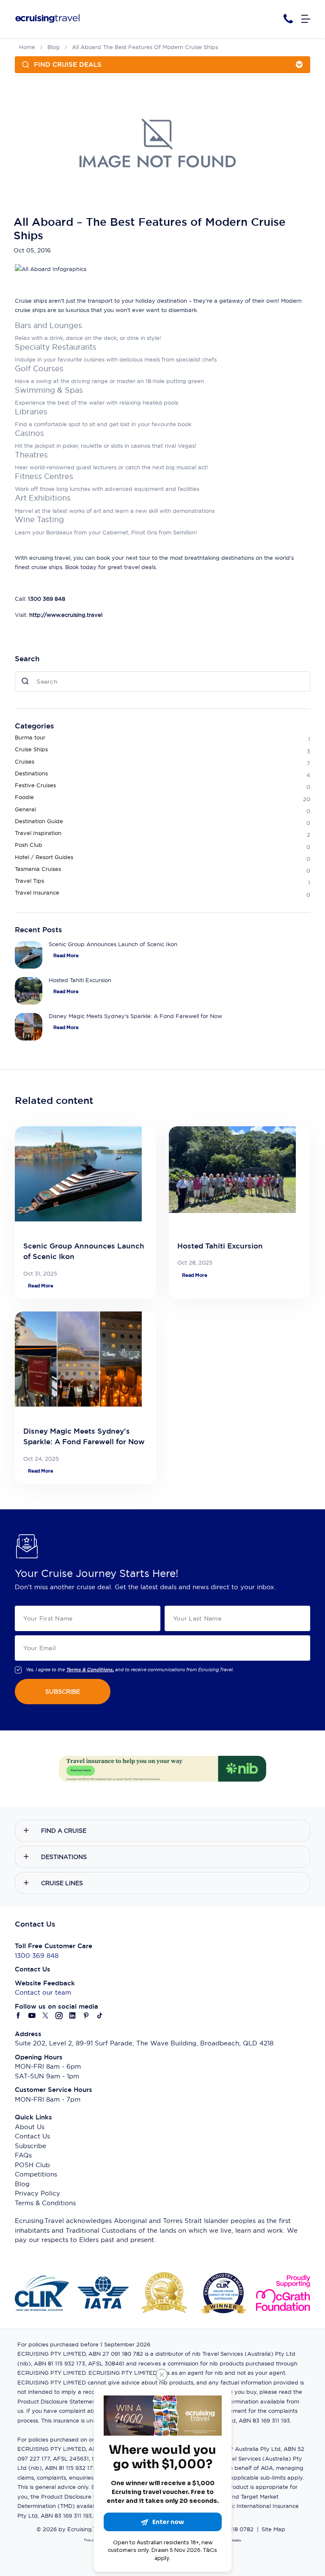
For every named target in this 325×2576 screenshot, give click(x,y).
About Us (30, 2127)
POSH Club (32, 2165)
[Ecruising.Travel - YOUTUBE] (32, 2016)
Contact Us (32, 2136)
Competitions (36, 2174)
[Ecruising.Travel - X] (46, 2016)
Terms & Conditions (45, 2203)
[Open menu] (306, 19)
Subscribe (30, 2146)
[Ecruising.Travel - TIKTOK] (100, 2016)
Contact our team (43, 1992)
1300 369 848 (37, 1956)
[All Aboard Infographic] (51, 268)
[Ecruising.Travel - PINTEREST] (86, 2016)
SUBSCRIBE (63, 1692)
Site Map (273, 2529)
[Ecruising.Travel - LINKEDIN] (73, 2016)
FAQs (23, 2155)
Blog (54, 47)
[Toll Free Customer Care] (288, 19)
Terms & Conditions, (90, 1670)
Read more (66, 955)
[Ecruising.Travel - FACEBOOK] (19, 2016)
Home (27, 47)
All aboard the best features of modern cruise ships (145, 47)
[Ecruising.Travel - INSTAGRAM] (59, 2016)
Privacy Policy (37, 2193)
